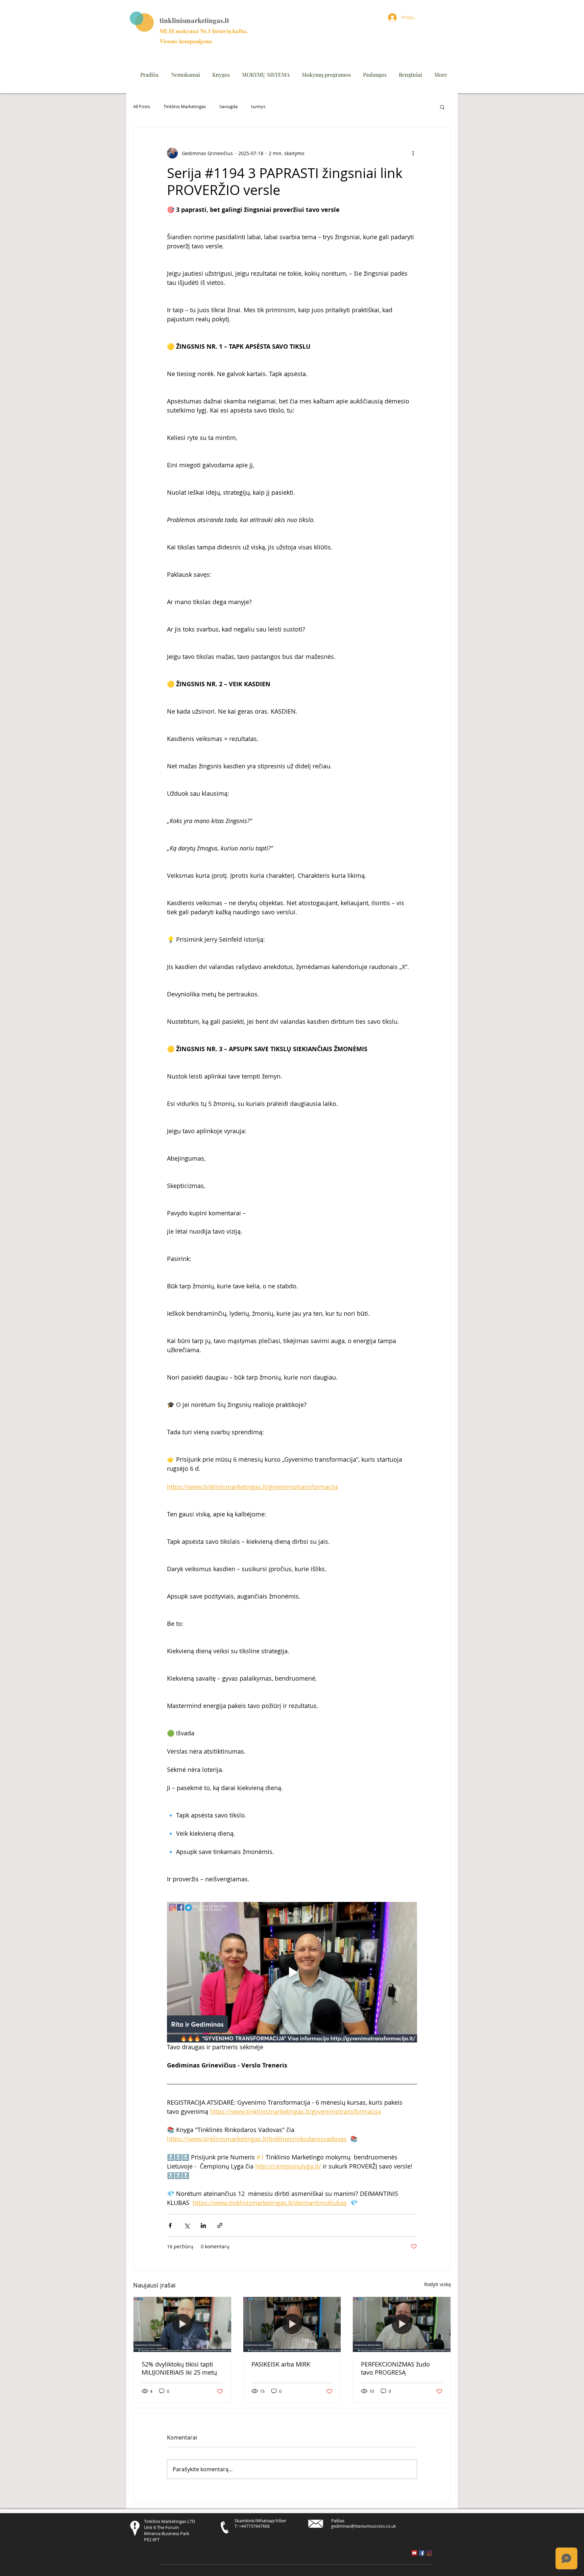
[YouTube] (414, 2553)
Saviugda (228, 107)
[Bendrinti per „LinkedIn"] (203, 2225)
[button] (442, 107)
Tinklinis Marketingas (185, 107)
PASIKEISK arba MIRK (281, 2364)
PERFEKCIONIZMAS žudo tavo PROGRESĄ (395, 2368)
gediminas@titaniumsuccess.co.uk (363, 2526)
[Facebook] (422, 2553)
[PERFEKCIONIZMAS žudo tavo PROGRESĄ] (402, 2324)
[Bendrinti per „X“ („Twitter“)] (187, 2225)
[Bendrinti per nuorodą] (220, 2225)
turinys (258, 107)
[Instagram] (429, 2553)
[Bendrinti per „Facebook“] (170, 2225)
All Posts (142, 107)
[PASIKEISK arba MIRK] (292, 2324)
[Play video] (292, 1972)
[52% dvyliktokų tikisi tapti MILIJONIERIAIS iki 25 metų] (182, 2324)
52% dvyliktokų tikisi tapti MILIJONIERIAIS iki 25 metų (179, 2368)
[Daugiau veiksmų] (413, 153)
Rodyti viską (437, 2284)
